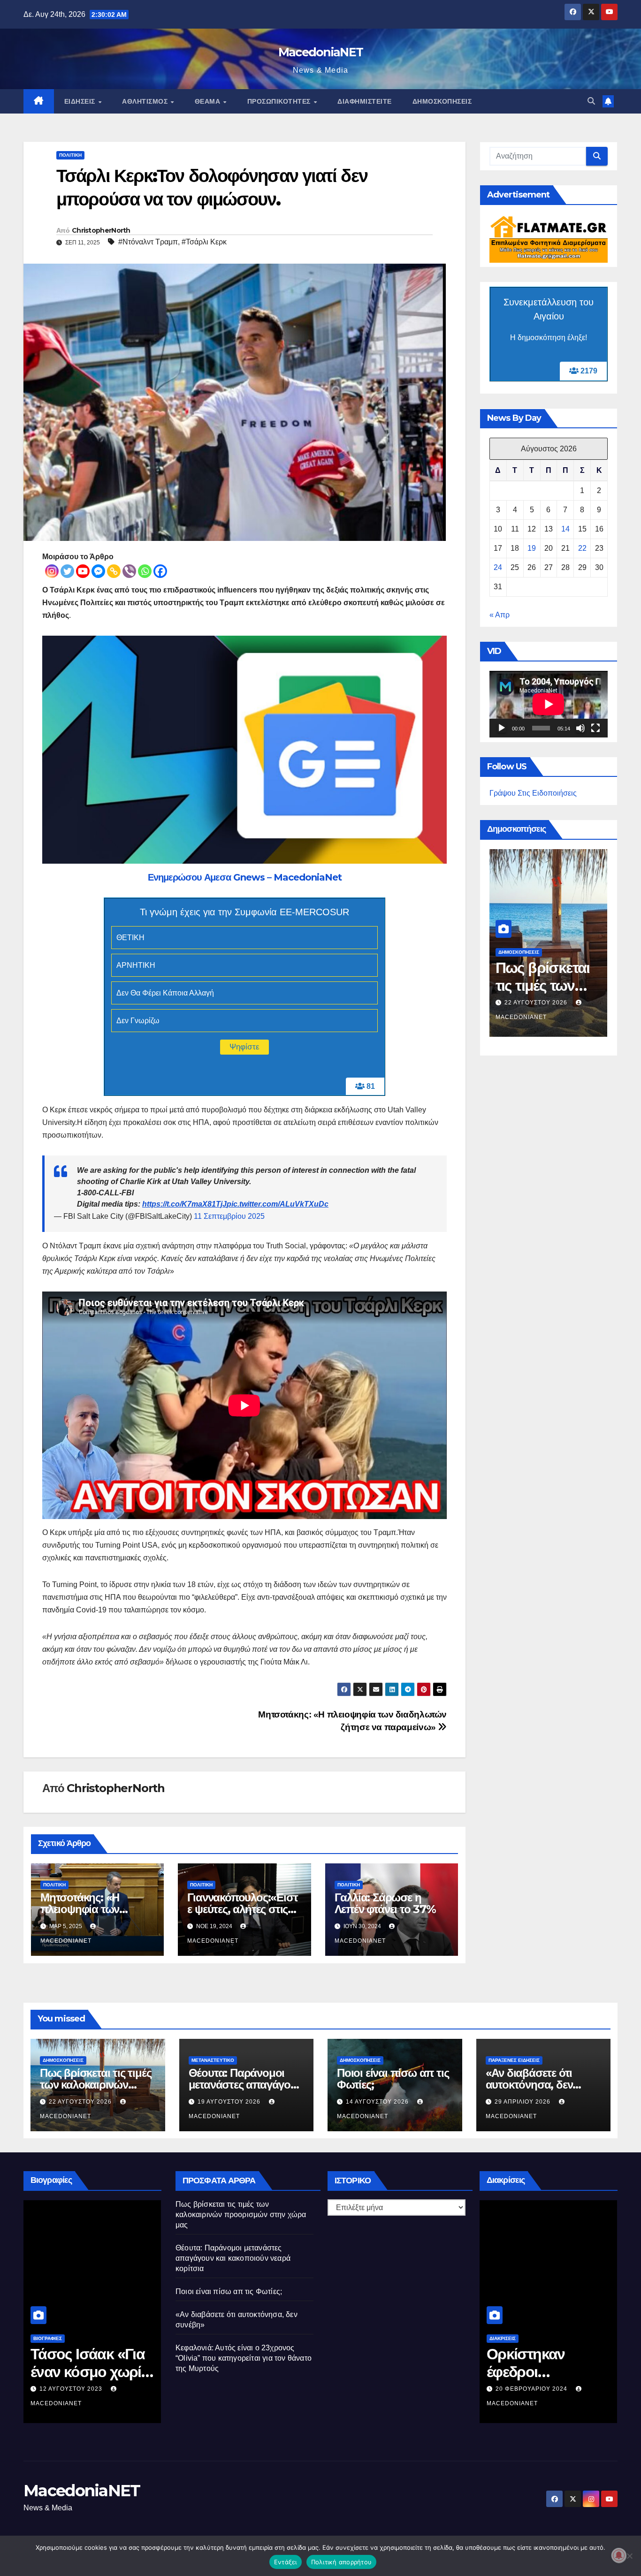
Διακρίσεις (503, 2338)
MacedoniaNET (321, 52)
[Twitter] (67, 571)
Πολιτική (70, 155)
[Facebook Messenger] (98, 571)
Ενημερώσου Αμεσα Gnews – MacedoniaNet (245, 877)
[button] (591, 101)
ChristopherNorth (101, 230)
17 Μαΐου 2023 (520, 2389)
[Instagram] (52, 571)
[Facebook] (160, 571)
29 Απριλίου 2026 (523, 2102)
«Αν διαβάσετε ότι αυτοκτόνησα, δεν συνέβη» (529, 2085)
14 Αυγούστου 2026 (537, 1003)
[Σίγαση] (580, 728)
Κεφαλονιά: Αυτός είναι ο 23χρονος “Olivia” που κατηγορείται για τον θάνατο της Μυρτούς (244, 2358)
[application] (549, 704)
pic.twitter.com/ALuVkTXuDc (278, 1204)
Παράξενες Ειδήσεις (514, 2060)
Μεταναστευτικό (213, 2060)
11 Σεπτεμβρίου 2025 (229, 1216)
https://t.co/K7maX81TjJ (184, 1204)
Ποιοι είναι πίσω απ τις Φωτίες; (535, 986)
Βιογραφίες (48, 2338)
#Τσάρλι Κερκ (204, 242)
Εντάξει (286, 2562)
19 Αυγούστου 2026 (230, 2102)
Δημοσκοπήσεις (442, 101)
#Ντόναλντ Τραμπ (148, 242)
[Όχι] (629, 2556)
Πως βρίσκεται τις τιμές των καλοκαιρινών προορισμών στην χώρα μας (241, 2215)
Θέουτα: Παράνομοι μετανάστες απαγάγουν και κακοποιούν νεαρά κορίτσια (233, 2258)
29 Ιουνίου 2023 (67, 2389)
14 (565, 529)
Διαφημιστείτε (365, 101)
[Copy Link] (114, 571)
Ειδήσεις (81, 101)
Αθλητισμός (146, 101)
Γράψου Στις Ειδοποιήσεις (533, 793)
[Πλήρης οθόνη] (595, 728)
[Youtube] (83, 571)
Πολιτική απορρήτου (342, 2562)
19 (532, 548)
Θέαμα (209, 101)
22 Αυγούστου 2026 (81, 2102)
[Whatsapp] (145, 571)
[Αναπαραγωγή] (502, 728)
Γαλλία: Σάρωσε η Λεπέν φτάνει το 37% (385, 1903)
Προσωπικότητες (280, 101)
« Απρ (500, 615)
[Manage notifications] (619, 2555)
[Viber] (129, 571)
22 (582, 548)
